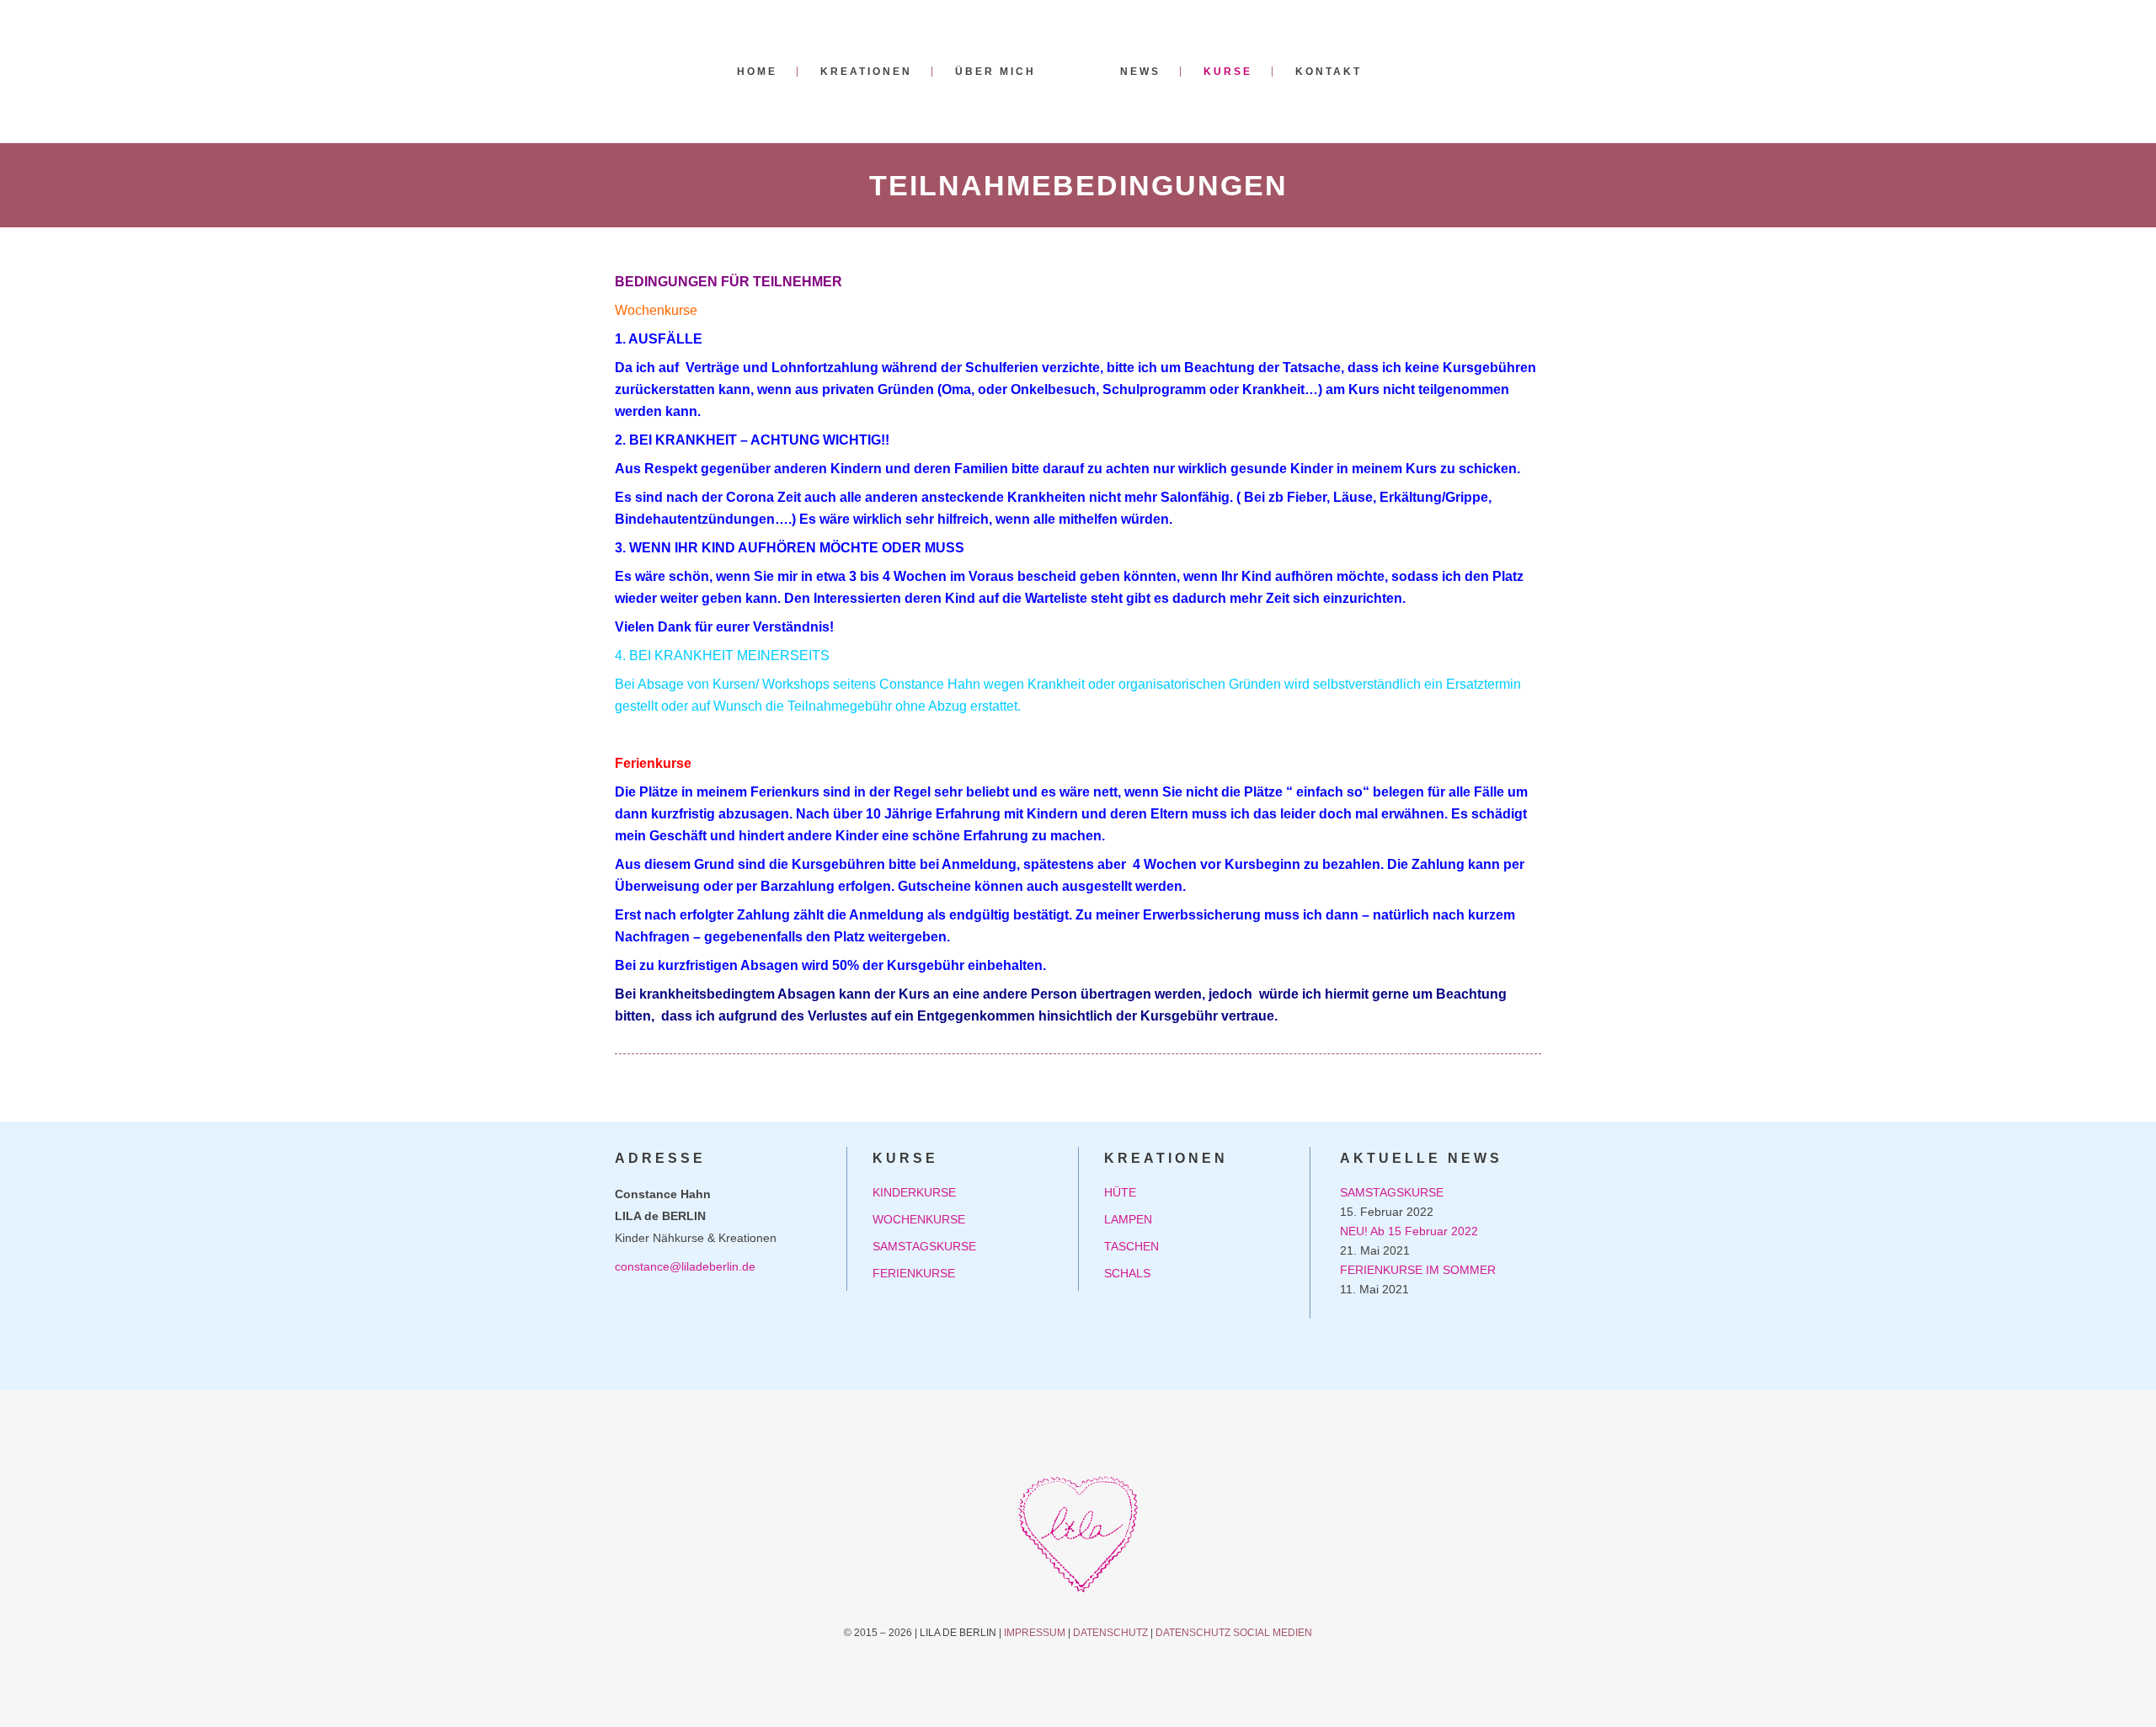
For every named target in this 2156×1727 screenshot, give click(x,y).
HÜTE (1120, 1192)
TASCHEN (1131, 1246)
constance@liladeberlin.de (685, 1266)
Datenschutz (1110, 1633)
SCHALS (1127, 1273)
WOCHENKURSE (919, 1219)
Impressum (1035, 1633)
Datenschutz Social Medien (1234, 1633)
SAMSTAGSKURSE (924, 1246)
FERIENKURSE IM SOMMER (1418, 1270)
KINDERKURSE (914, 1192)
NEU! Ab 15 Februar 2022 (1409, 1231)
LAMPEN (1128, 1219)
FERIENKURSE (914, 1273)
